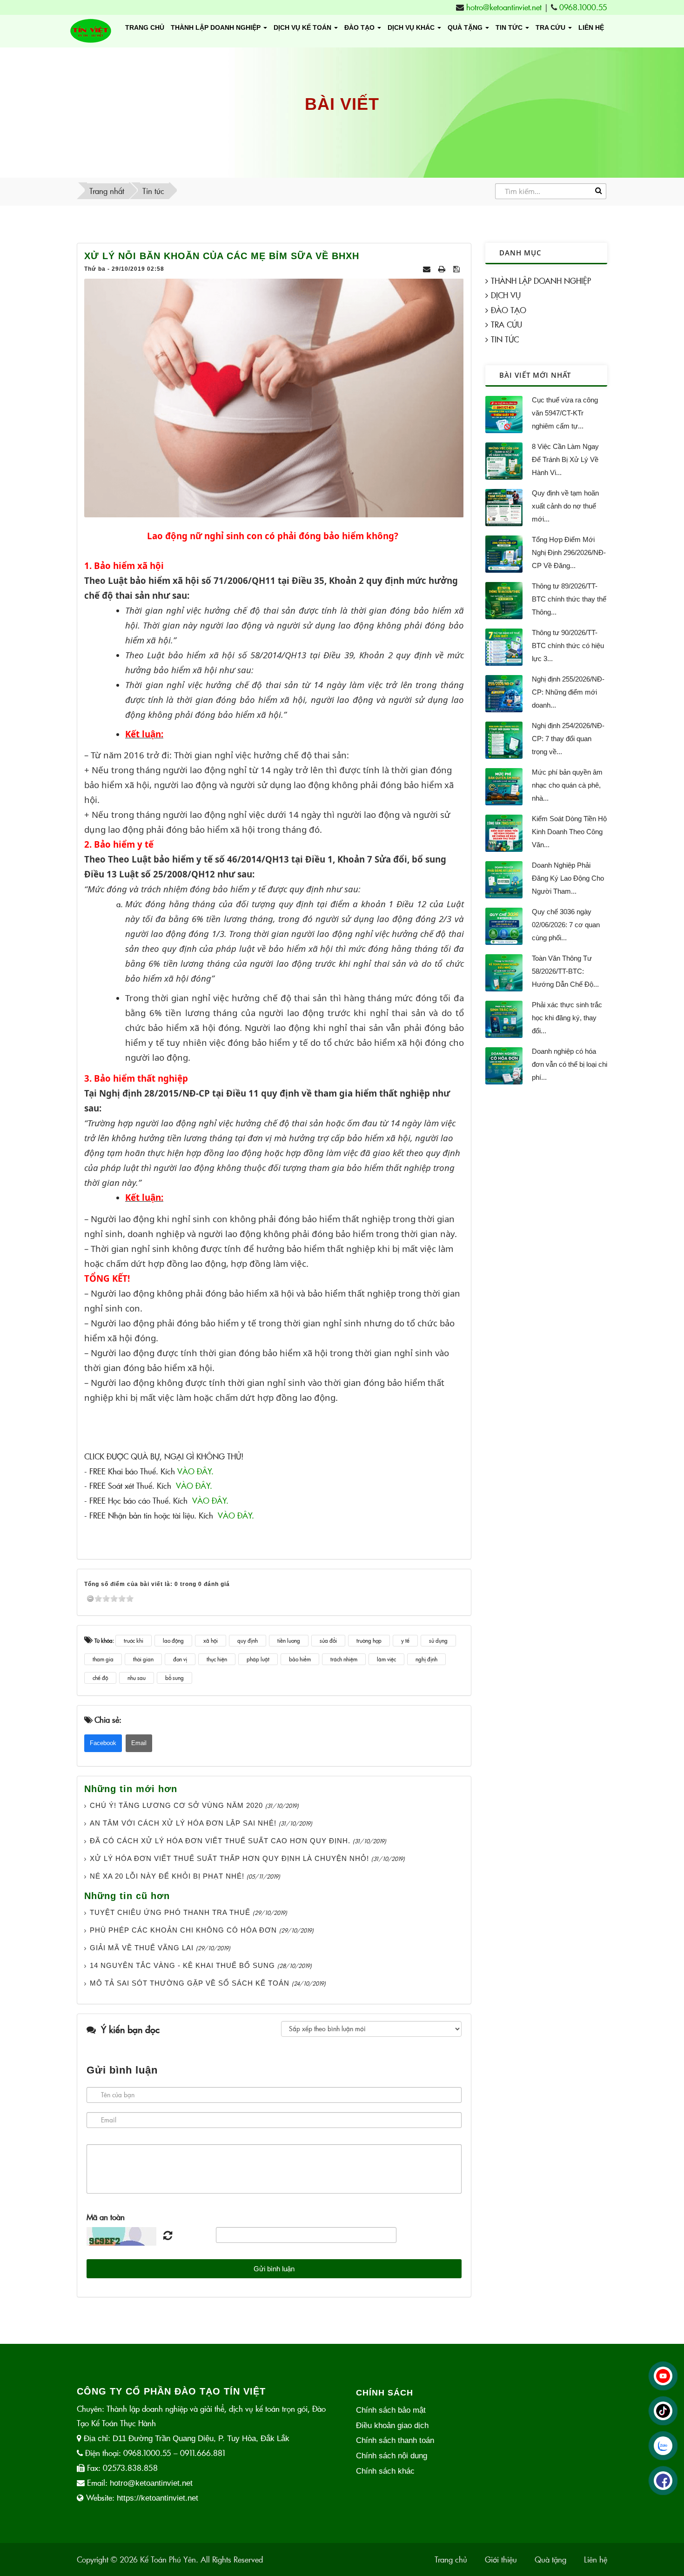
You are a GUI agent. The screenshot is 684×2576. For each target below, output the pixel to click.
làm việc (386, 1659)
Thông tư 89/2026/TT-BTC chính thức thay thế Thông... (569, 599)
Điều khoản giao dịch (392, 2425)
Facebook (103, 1743)
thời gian (143, 1659)
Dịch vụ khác (412, 27)
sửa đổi (328, 1640)
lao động (173, 1640)
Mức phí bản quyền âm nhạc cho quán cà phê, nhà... (567, 785)
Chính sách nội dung (392, 2456)
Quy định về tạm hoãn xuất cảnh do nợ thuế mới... (565, 506)
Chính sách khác (385, 2471)
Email (139, 1743)
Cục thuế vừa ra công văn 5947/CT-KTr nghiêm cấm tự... (565, 413)
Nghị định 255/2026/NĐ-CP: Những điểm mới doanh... (568, 692)
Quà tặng (466, 27)
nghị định (426, 1659)
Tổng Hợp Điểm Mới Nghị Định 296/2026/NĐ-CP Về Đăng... (569, 552)
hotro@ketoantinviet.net (504, 7)
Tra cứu (551, 27)
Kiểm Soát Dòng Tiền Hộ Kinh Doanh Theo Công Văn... (569, 832)
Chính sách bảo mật (391, 2410)
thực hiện (217, 1659)
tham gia (103, 1659)
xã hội (211, 1640)
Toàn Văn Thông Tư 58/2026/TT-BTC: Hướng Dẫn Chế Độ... (565, 971)
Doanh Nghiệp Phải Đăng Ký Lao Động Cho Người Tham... (568, 878)
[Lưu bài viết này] (457, 269)
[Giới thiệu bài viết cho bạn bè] (428, 269)
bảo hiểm (300, 1659)
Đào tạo (360, 27)
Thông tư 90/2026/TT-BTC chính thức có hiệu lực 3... (568, 646)
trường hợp (369, 1640)
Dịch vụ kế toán (303, 27)
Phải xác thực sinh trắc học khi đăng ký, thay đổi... (567, 1018)
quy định (248, 1640)
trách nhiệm (344, 1659)
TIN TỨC (510, 27)
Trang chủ (145, 27)
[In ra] (443, 269)
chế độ (100, 1678)
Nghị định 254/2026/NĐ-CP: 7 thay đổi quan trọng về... (568, 739)
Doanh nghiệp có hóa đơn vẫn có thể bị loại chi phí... (570, 1064)
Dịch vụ (506, 295)
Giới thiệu (501, 2559)
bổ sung (174, 1678)
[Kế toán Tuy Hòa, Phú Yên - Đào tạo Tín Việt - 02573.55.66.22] (91, 31)
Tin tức (505, 339)
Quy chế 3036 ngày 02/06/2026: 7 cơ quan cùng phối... (566, 925)
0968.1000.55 (583, 7)
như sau (137, 1678)
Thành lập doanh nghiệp (217, 27)
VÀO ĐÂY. (195, 1471)
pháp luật (258, 1659)
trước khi (134, 1640)
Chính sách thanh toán (395, 2440)
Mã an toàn (106, 2217)
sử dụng (438, 1640)
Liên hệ (591, 27)
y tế (405, 1640)
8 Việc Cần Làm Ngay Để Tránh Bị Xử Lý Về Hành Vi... (565, 459)
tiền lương (289, 1640)
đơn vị (180, 1659)
